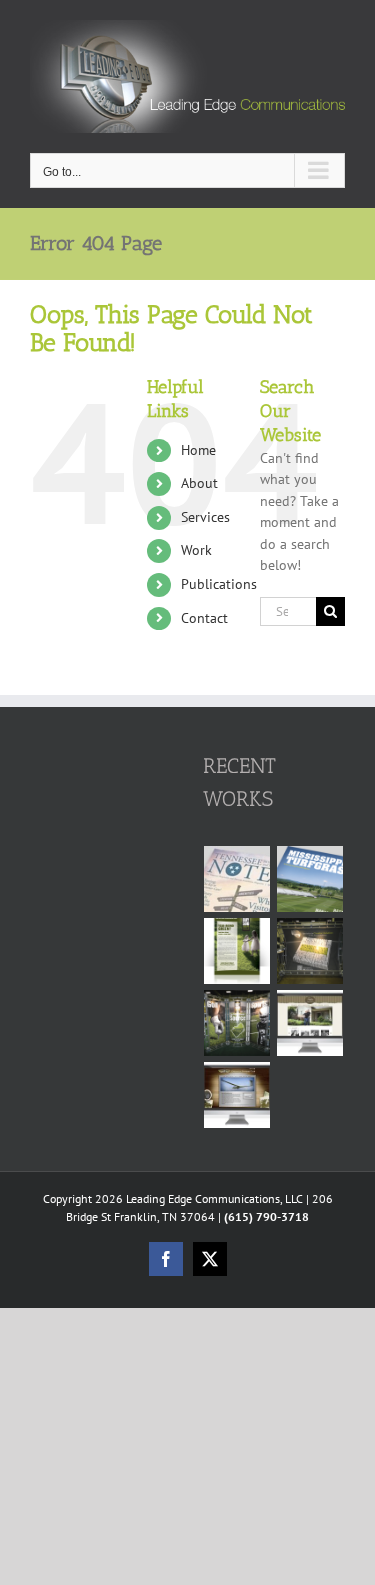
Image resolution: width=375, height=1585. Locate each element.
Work (196, 550)
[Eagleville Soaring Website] (237, 1095)
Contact (204, 618)
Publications (219, 584)
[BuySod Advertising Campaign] (237, 951)
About (199, 483)
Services (205, 517)
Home (198, 450)
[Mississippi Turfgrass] (310, 879)
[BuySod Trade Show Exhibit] (237, 1023)
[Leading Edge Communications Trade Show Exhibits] (310, 951)
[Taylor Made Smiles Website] (310, 1023)
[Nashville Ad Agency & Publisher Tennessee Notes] (237, 879)
